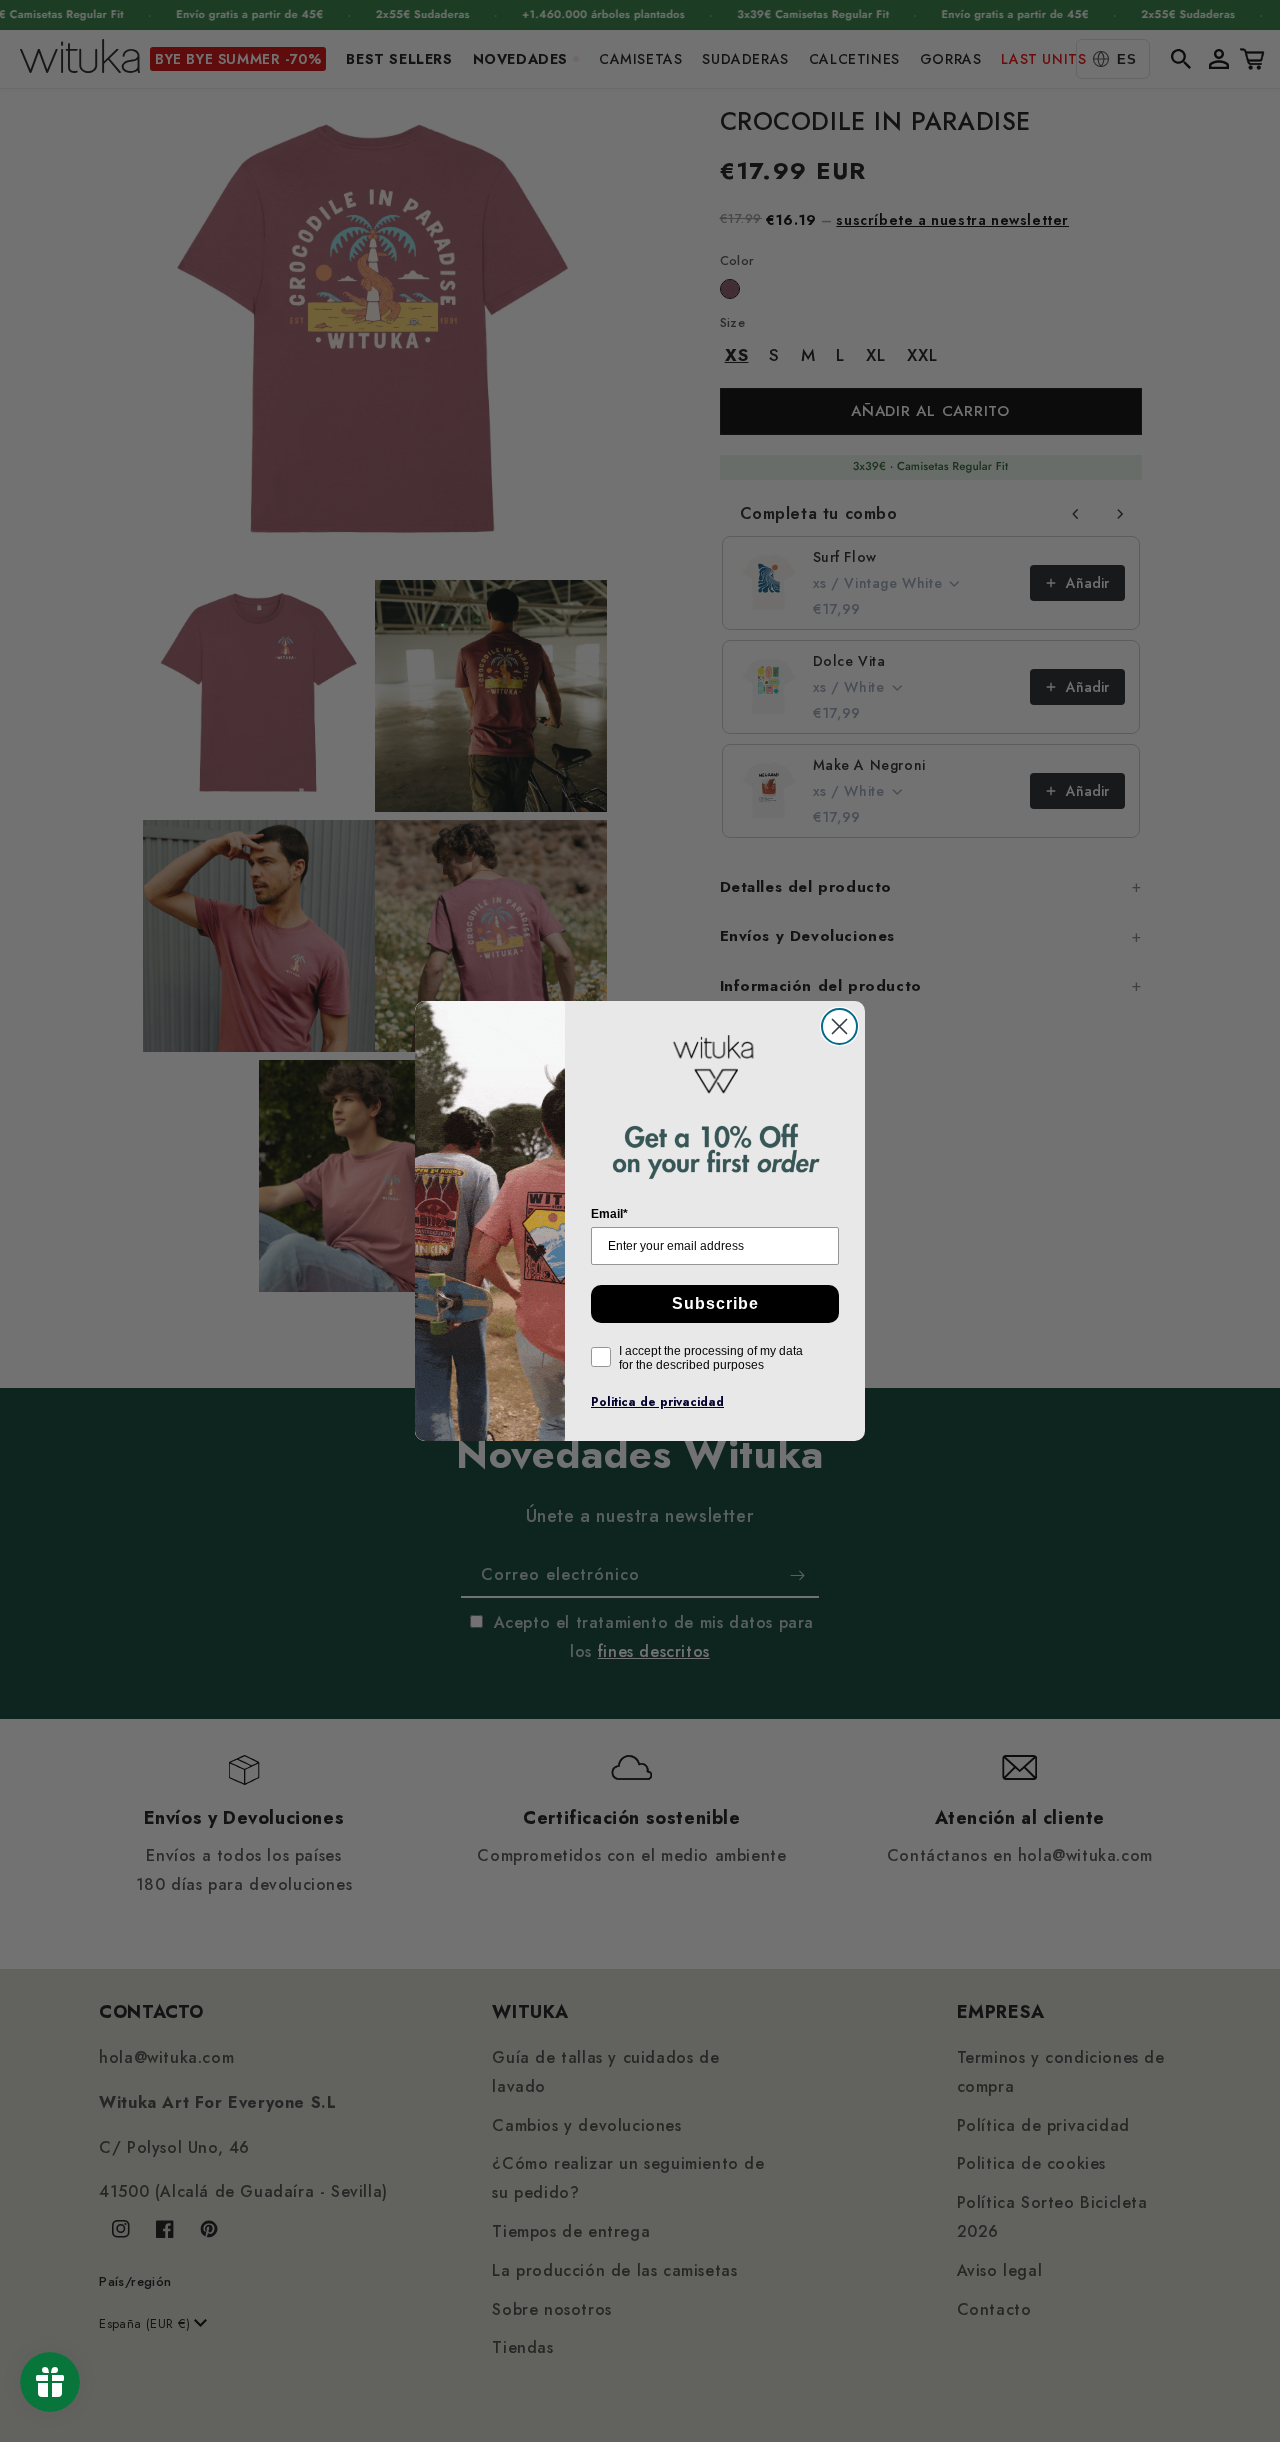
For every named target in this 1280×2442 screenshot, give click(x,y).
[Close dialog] (839, 1026)
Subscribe (715, 1303)
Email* (609, 1214)
